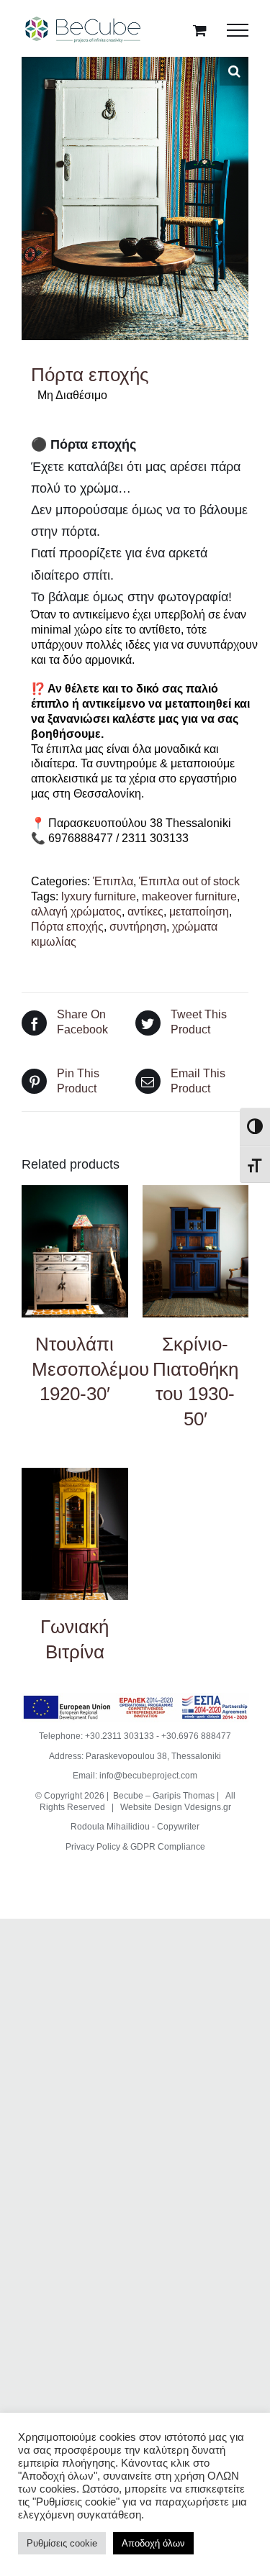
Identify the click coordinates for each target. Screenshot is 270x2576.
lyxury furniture (99, 896)
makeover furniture (189, 896)
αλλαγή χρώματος (76, 912)
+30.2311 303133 (120, 1736)
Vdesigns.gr (208, 1807)
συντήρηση (138, 927)
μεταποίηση (199, 912)
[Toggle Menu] (238, 30)
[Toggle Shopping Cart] (200, 30)
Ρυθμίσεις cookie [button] (62, 2543)
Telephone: (62, 1736)
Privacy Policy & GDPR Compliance (135, 1847)
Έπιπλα (113, 881)
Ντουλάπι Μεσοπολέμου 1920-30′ (90, 1369)
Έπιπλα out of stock (189, 881)
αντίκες (145, 912)
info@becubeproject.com (148, 1776)
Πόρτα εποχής (67, 927)
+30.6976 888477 (196, 1736)
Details (75, 1253)
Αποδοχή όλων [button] (153, 2543)
